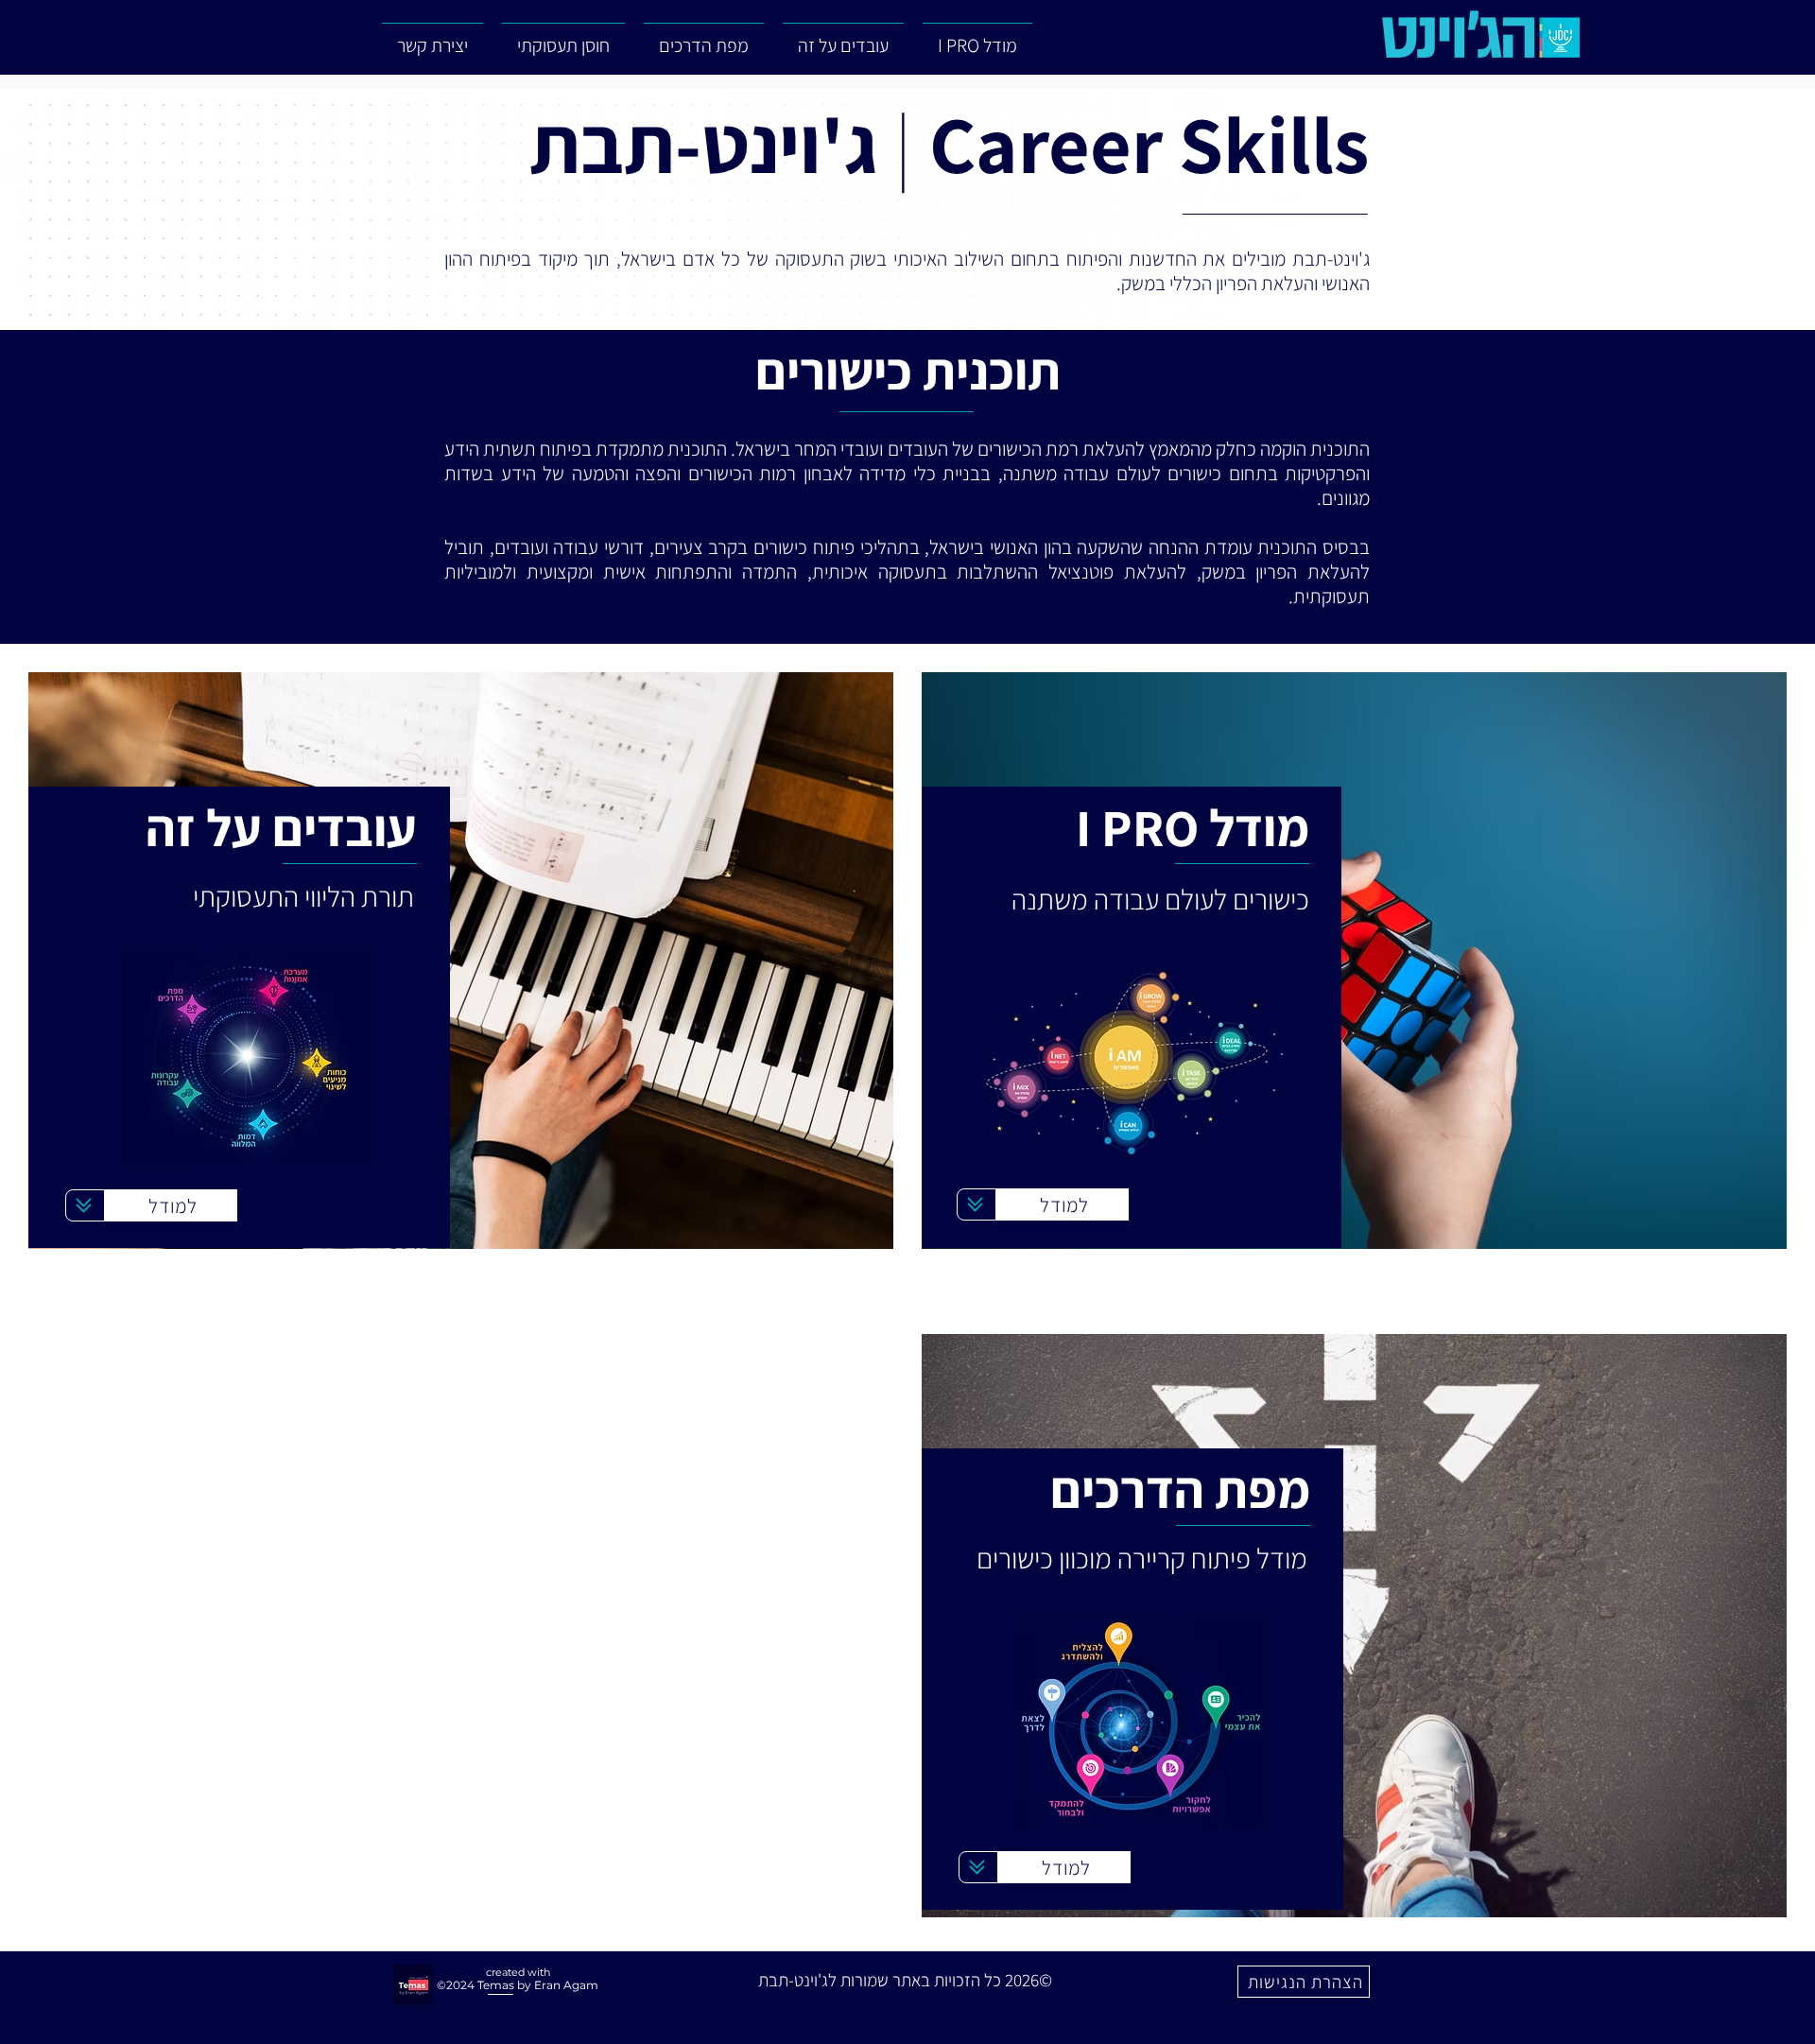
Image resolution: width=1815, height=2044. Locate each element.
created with (518, 1972)
